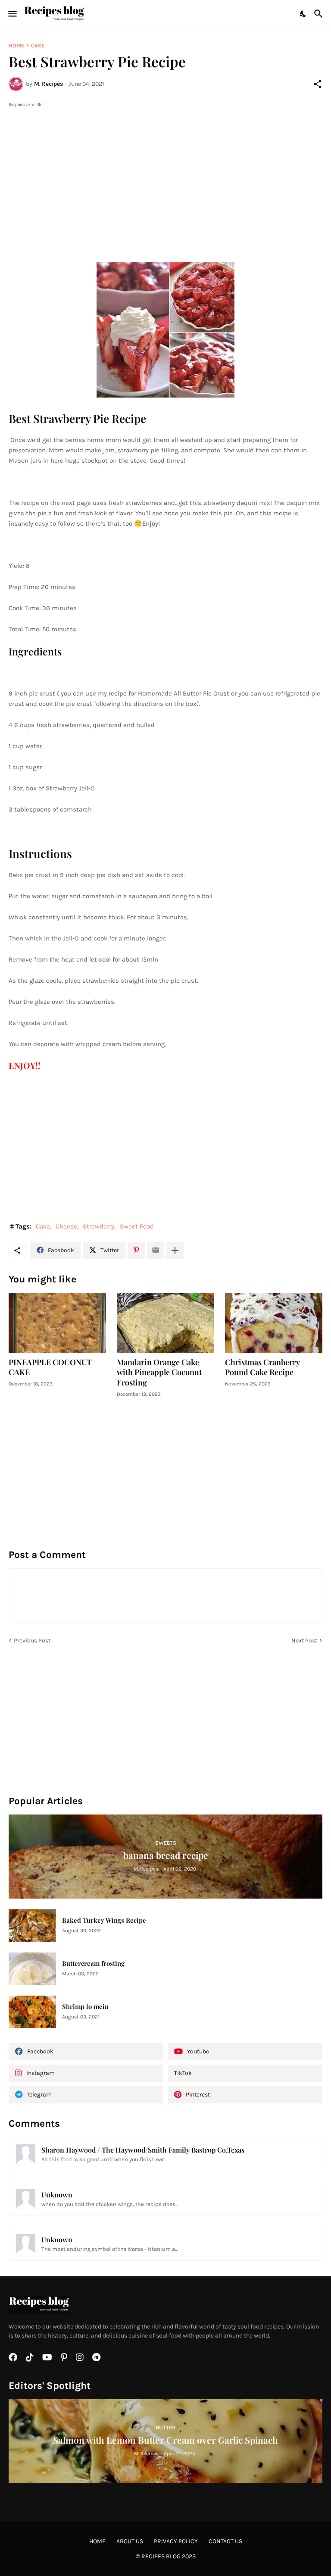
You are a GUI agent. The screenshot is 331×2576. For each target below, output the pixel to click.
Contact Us (225, 2541)
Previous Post (32, 1641)
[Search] (320, 14)
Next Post (304, 1641)
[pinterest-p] (64, 2357)
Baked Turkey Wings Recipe (104, 1920)
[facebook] (13, 2357)
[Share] (318, 84)
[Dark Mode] (303, 14)
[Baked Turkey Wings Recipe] (32, 1926)
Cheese (66, 1226)
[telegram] (96, 2357)
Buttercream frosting (93, 1963)
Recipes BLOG (161, 2556)
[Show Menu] (12, 14)
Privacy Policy (176, 2541)
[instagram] (80, 2357)
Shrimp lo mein (85, 2007)
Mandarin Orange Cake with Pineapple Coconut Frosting (159, 1373)
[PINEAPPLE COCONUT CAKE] (57, 1323)
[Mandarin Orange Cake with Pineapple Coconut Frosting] (165, 1323)
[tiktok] (30, 2357)
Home (16, 45)
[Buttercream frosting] (32, 1969)
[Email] (156, 1250)
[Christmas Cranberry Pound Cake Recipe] (274, 1323)
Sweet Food (137, 1226)
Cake (38, 45)
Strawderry (98, 1226)
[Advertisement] (165, 169)
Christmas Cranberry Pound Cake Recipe (262, 1368)
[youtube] (47, 2357)
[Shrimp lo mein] (32, 2012)
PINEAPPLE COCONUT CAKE (50, 1368)
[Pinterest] (136, 1250)
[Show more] (175, 1250)
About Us (130, 2541)
